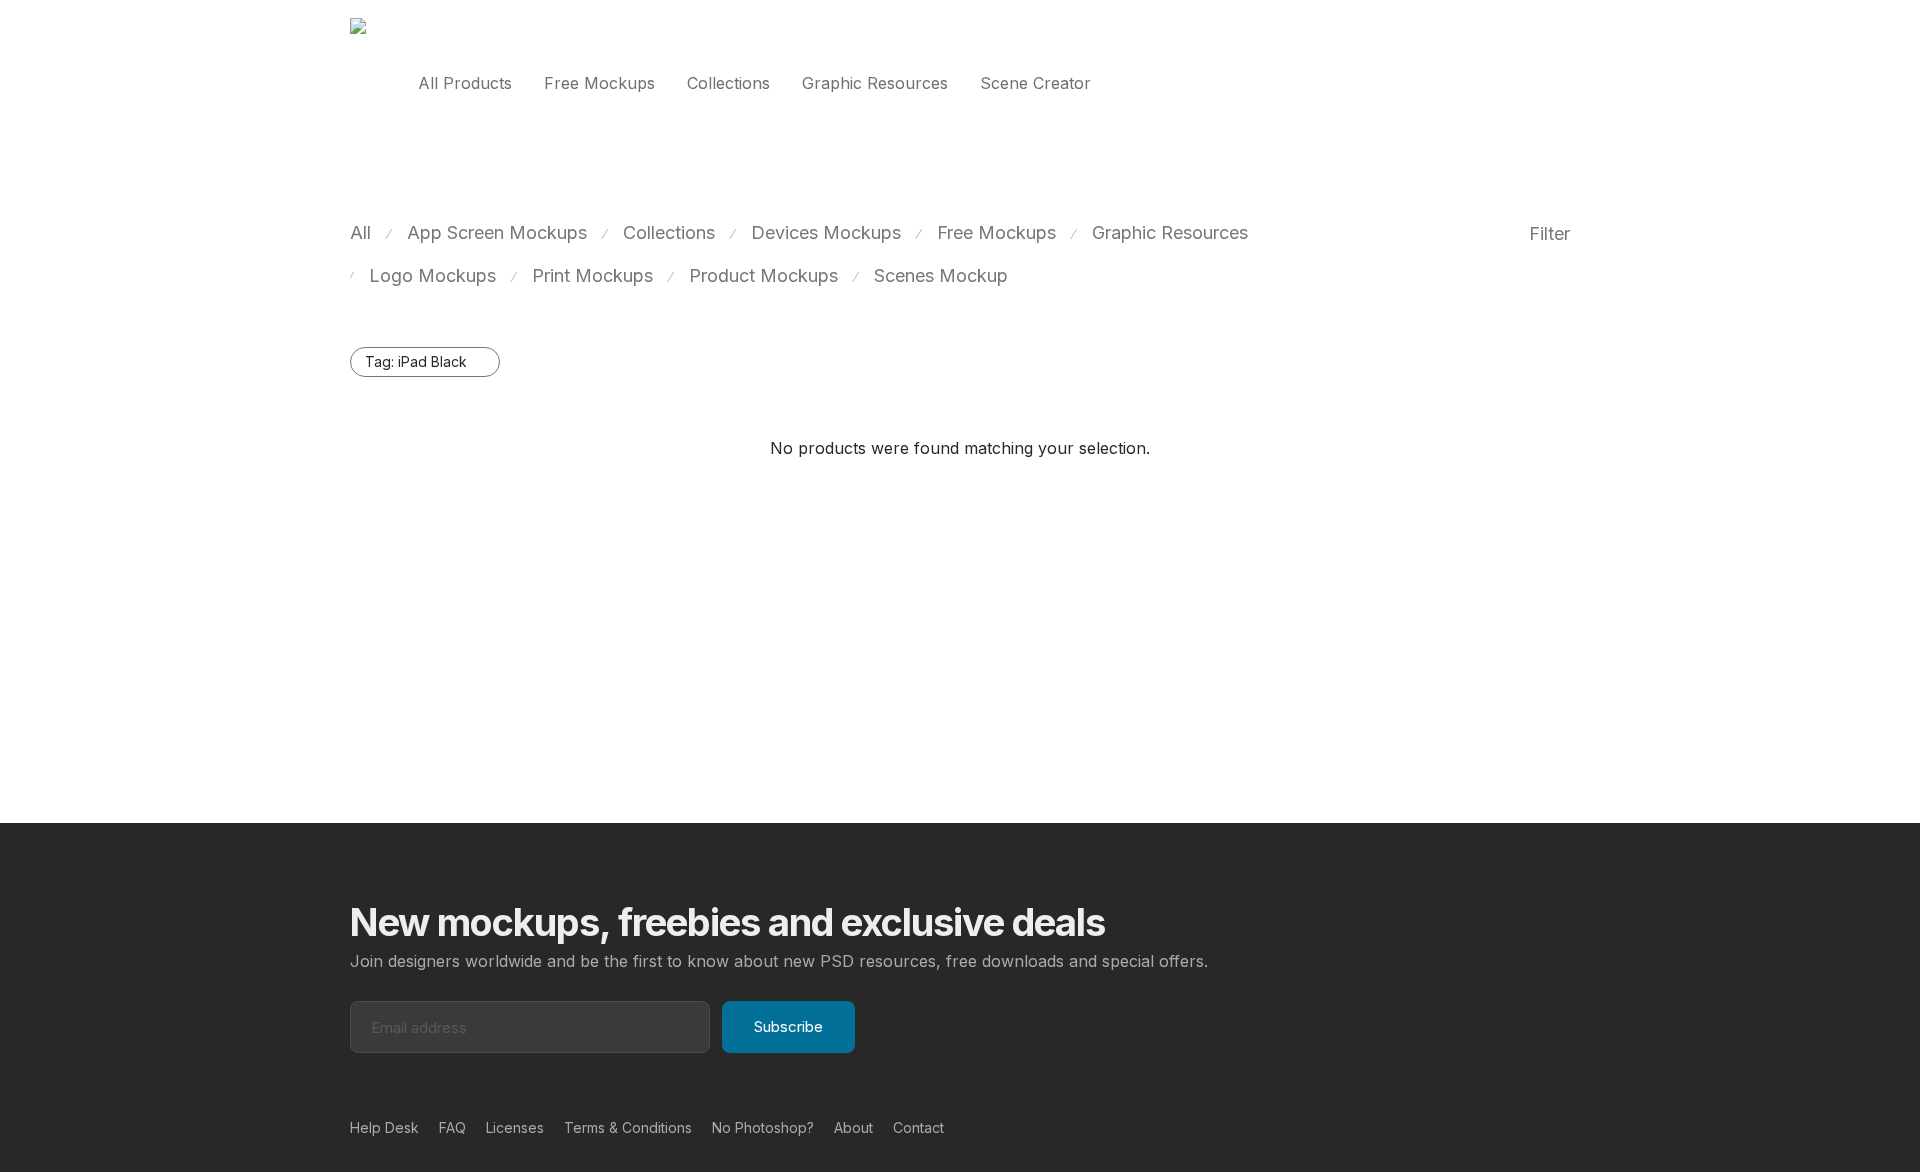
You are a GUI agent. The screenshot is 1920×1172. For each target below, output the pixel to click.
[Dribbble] (1563, 1126)
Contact (918, 1127)
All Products (465, 83)
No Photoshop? (763, 1127)
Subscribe (788, 1026)
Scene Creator (1035, 83)
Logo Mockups (432, 275)
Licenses (515, 1127)
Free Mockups (599, 83)
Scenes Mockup (941, 275)
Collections (728, 83)
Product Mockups (763, 275)
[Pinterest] (1531, 1126)
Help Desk (384, 1127)
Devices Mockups (826, 232)
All (360, 232)
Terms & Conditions (628, 1127)
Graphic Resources (875, 83)
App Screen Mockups (497, 232)
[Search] (1564, 83)
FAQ (452, 1127)
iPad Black (416, 361)
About (853, 1127)
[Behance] (1499, 1126)
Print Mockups (592, 275)
